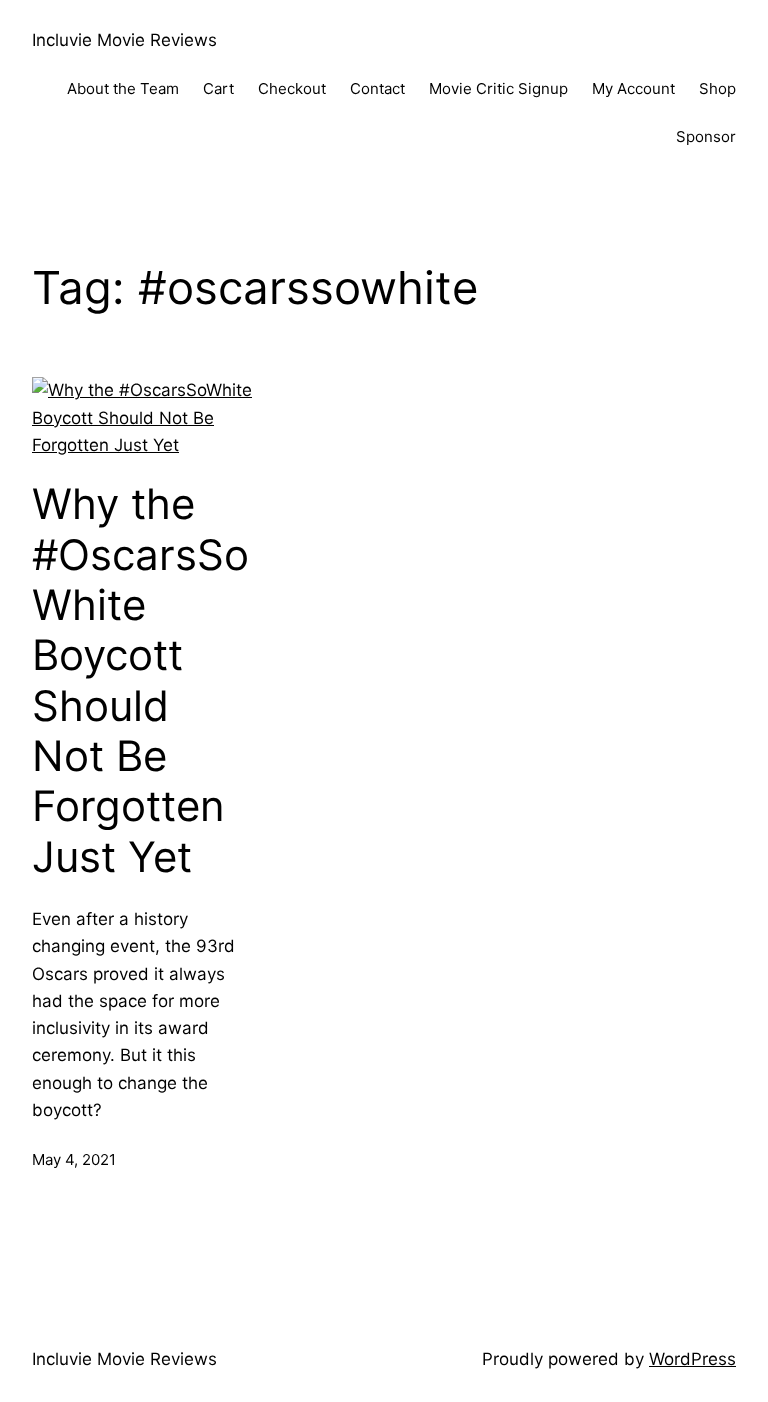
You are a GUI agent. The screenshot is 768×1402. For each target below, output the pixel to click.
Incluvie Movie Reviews (124, 40)
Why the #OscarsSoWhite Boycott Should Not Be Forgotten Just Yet (140, 680)
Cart (218, 88)
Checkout (292, 88)
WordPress (692, 1359)
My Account (633, 88)
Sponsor (706, 136)
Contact (377, 88)
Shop (717, 88)
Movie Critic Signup (498, 88)
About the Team (123, 88)
